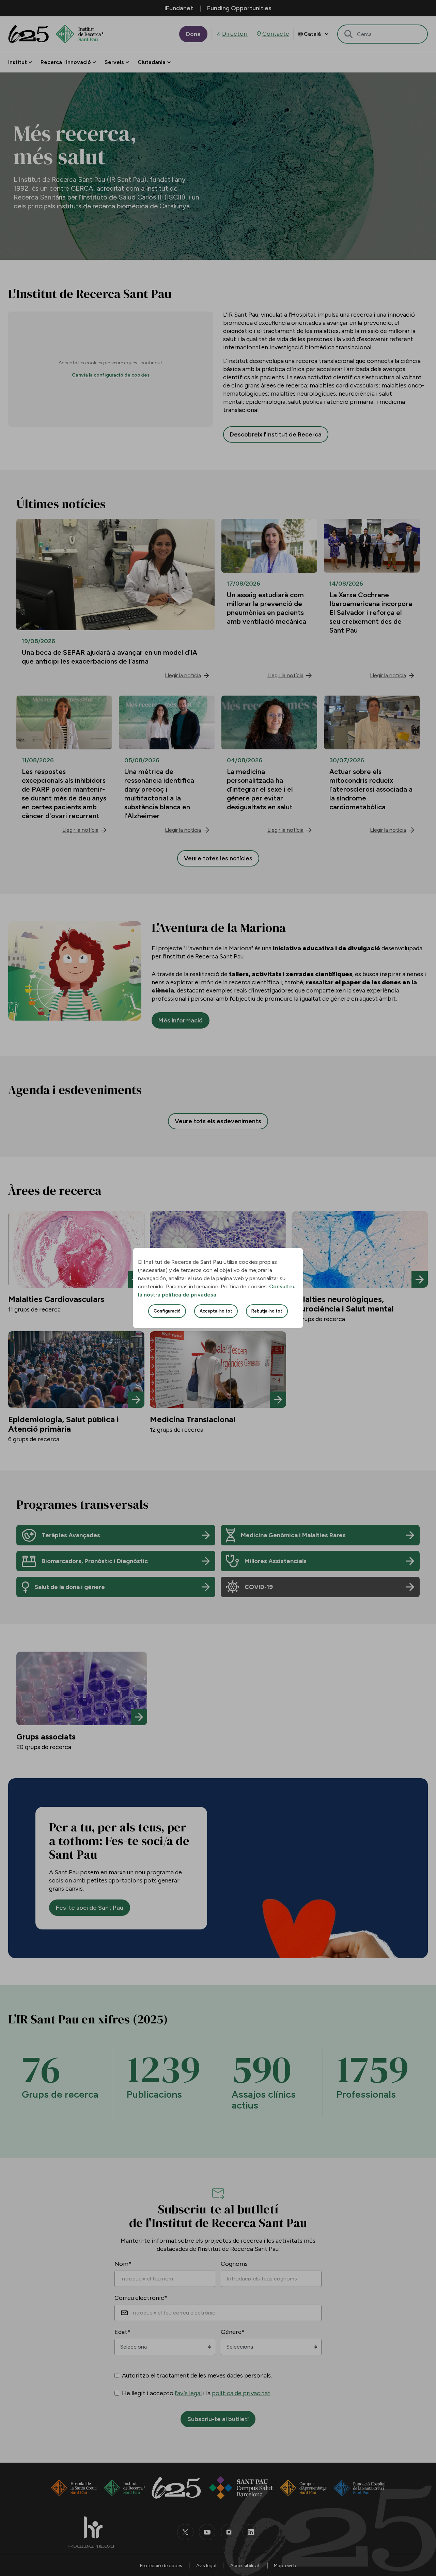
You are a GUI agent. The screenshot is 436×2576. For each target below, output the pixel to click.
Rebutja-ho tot (267, 1311)
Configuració (167, 1311)
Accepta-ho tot (216, 1311)
